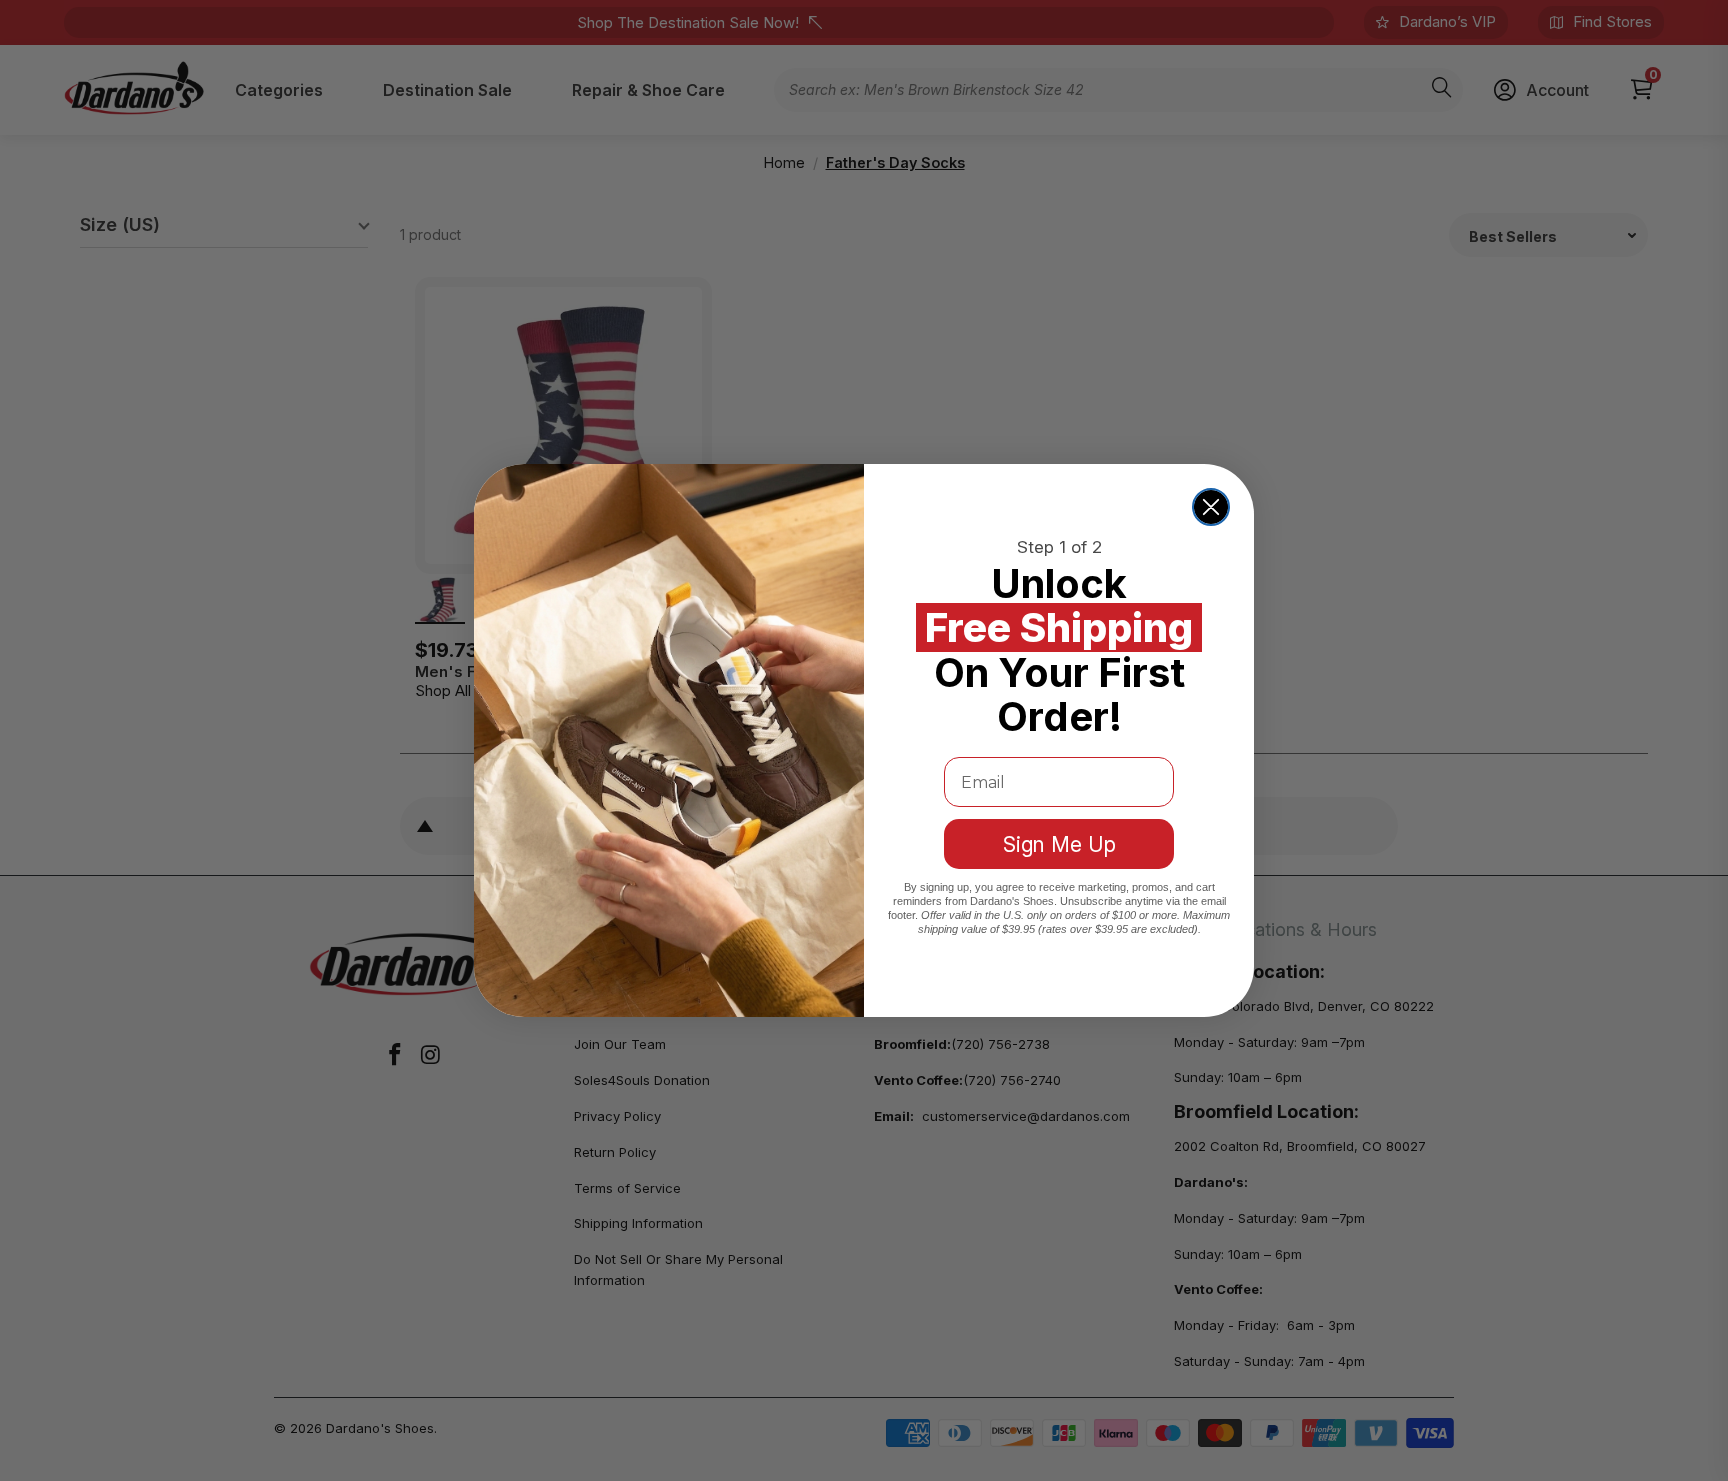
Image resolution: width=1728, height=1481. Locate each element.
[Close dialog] (1211, 507)
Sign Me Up (1059, 844)
